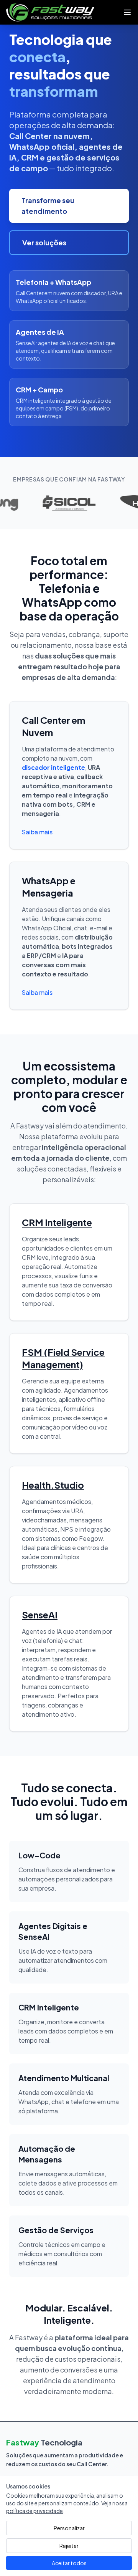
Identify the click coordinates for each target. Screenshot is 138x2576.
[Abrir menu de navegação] (127, 12)
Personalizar (69, 2528)
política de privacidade (34, 2511)
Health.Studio (53, 1485)
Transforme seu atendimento (48, 206)
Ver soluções (44, 242)
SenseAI (40, 1615)
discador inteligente (53, 767)
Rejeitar (69, 2546)
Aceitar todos (69, 2563)
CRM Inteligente (57, 1222)
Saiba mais (37, 832)
